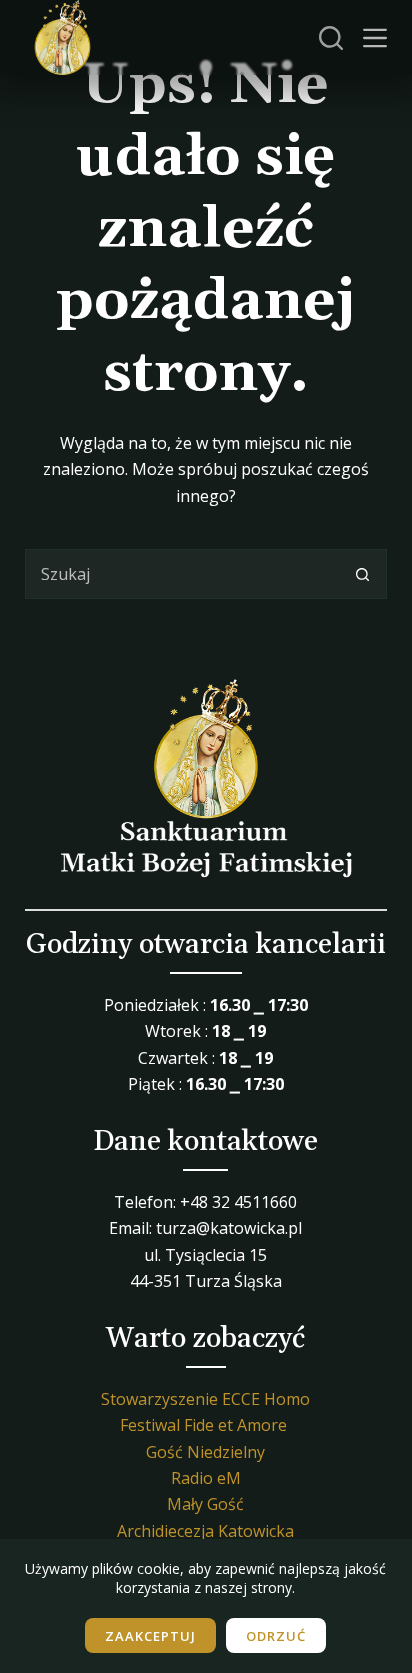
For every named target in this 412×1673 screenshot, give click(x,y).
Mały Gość (205, 1504)
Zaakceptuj (150, 1636)
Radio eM (206, 1478)
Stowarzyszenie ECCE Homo (205, 1399)
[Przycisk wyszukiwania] (362, 574)
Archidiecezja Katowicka (205, 1531)
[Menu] (375, 38)
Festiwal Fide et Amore (203, 1425)
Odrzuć (276, 1636)
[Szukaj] (331, 38)
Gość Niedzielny (205, 1452)
